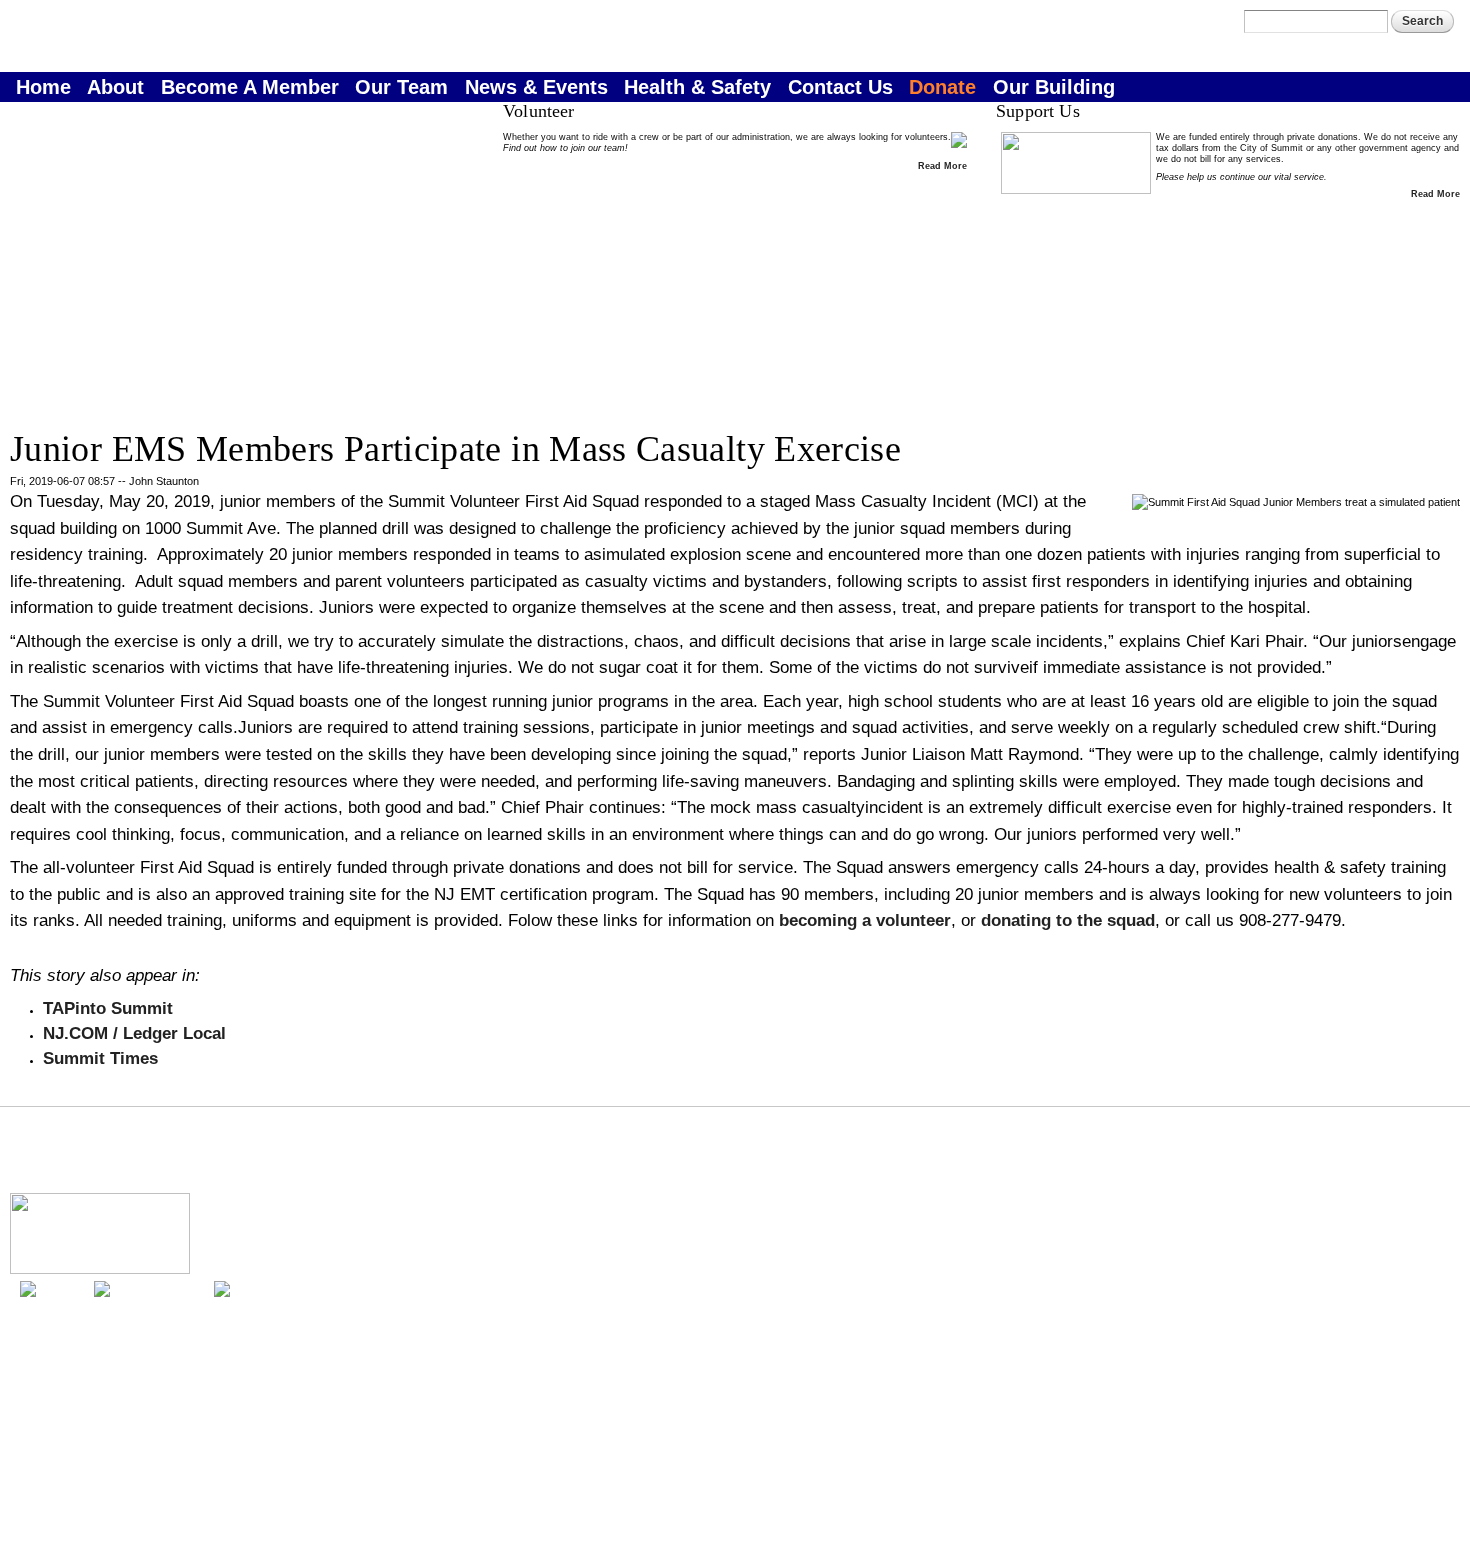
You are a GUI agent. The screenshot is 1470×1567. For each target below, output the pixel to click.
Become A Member (250, 87)
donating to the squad (1068, 920)
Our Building (1054, 87)
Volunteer (65, 1171)
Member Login (1191, 30)
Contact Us (840, 87)
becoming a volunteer (865, 920)
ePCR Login (1184, 49)
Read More (942, 166)
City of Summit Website (1400, 1405)
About (115, 87)
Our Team (401, 87)
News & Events (536, 87)
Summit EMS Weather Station (1387, 1394)
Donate (942, 87)
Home (43, 87)
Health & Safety (697, 87)
